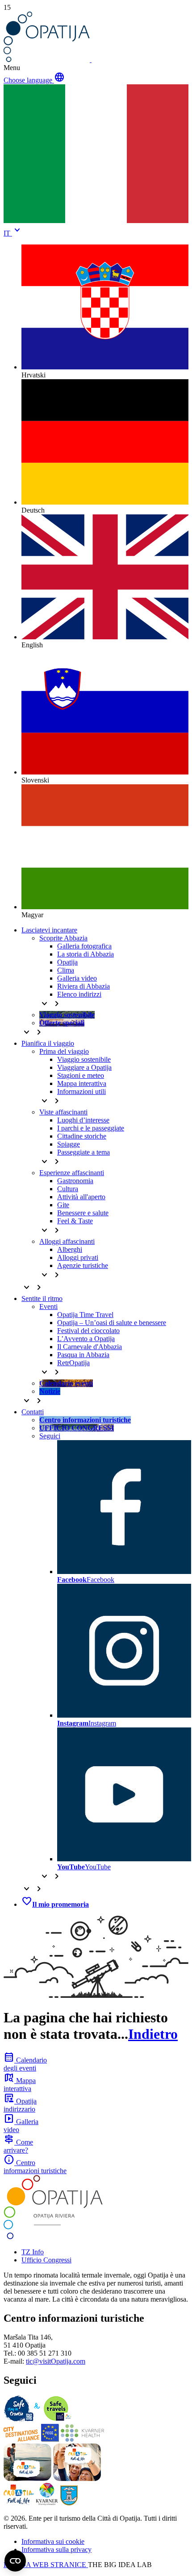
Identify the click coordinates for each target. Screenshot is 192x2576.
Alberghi (70, 1249)
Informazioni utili (81, 1091)
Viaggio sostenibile (84, 1059)
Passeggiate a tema (83, 1152)
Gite (63, 1205)
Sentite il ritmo (42, 1298)
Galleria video (77, 978)
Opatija (67, 962)
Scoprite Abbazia (63, 938)
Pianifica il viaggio (48, 1043)
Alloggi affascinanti (67, 1241)
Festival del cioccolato (88, 1331)
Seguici (50, 1436)
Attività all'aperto (81, 1197)
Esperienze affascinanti (72, 1173)
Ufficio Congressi (46, 2260)
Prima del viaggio (64, 1051)
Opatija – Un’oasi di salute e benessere (112, 1323)
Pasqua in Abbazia (83, 1355)
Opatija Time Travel (85, 1315)
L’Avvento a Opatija (86, 1339)
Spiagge (69, 1144)
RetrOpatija (73, 1363)
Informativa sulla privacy (56, 2549)
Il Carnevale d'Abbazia (90, 1347)
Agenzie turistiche (83, 1265)
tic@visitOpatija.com (56, 2361)
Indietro (153, 2034)
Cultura (68, 1189)
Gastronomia (75, 1181)
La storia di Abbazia (86, 954)
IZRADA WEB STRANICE (46, 2565)
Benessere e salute (83, 1213)
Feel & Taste (75, 1221)
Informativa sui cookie (53, 2541)
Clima (66, 970)
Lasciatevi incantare (49, 930)
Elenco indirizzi (79, 994)
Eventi (48, 1307)
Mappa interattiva (82, 1083)
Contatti (33, 1412)
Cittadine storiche (82, 1136)
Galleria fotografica (84, 946)
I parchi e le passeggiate (91, 1128)
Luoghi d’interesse (83, 1120)
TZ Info (33, 2252)
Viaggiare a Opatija (84, 1067)
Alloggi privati (78, 1257)
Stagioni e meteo (81, 1075)
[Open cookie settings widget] (15, 2561)
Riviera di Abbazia (83, 986)
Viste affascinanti (63, 1112)
